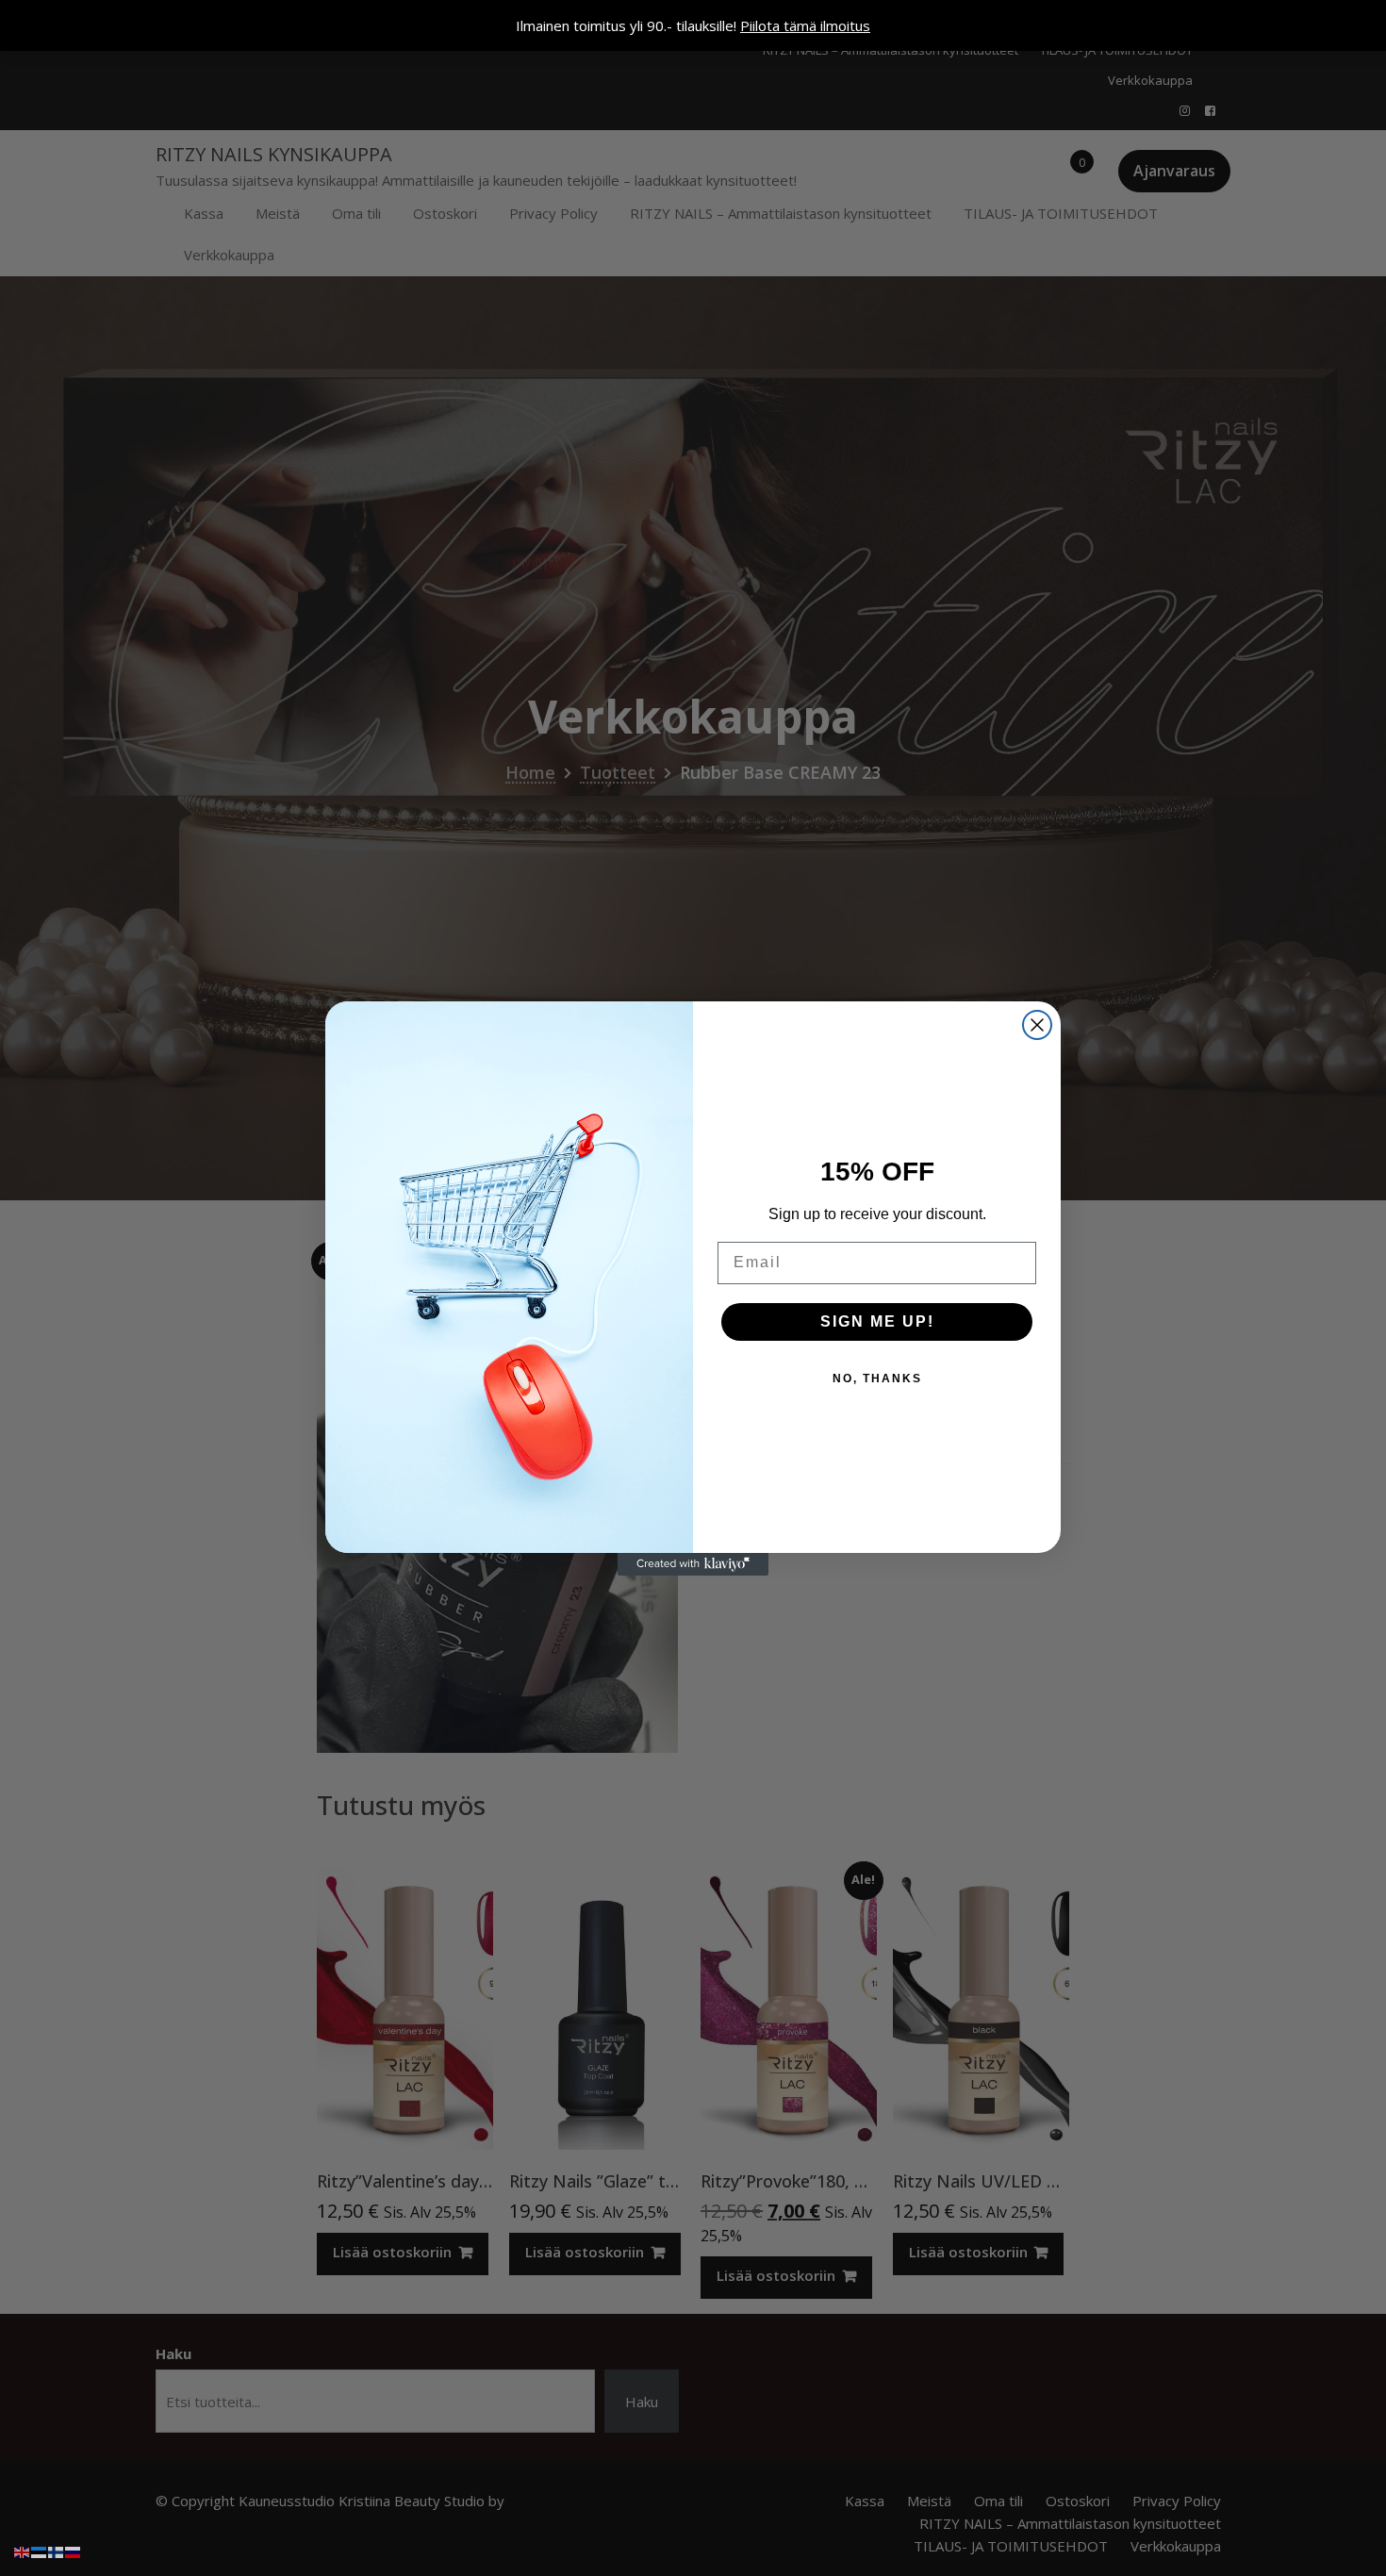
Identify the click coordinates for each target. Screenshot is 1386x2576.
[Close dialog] (1037, 1025)
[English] (23, 2551)
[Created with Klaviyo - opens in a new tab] (693, 1564)
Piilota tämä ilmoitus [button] (805, 25)
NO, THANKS (877, 1379)
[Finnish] (57, 2551)
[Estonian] (40, 2551)
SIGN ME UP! (877, 1321)
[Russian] (74, 2551)
